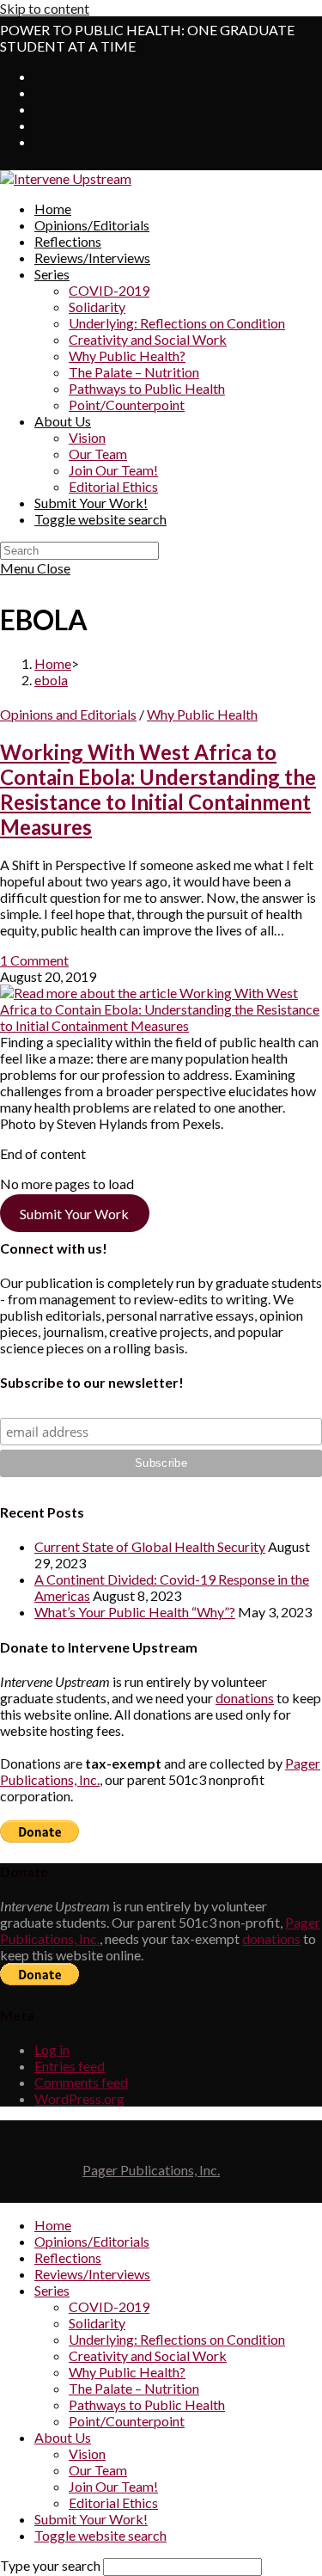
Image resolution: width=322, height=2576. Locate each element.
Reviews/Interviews (92, 2274)
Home (53, 2225)
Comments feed (81, 2082)
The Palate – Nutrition (134, 2388)
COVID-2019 (109, 2306)
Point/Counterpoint (127, 2421)
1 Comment (34, 960)
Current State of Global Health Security (150, 1546)
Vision (87, 2453)
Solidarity (97, 2323)
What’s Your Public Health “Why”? (135, 1612)
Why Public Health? (127, 2372)
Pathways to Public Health (147, 2404)
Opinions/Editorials (92, 2241)
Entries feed (70, 2066)
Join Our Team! (113, 2486)
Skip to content (45, 8)
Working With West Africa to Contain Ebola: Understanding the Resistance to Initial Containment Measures (158, 789)
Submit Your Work (74, 1214)
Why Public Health (202, 714)
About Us (63, 2437)
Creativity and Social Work (148, 2355)
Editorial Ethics (113, 2502)
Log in (52, 2049)
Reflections (68, 2257)
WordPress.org (79, 2098)
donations (245, 1698)
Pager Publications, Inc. (151, 2170)
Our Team (98, 2470)
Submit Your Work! (91, 2519)
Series (52, 2290)
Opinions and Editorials (68, 714)
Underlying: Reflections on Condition (177, 2339)
